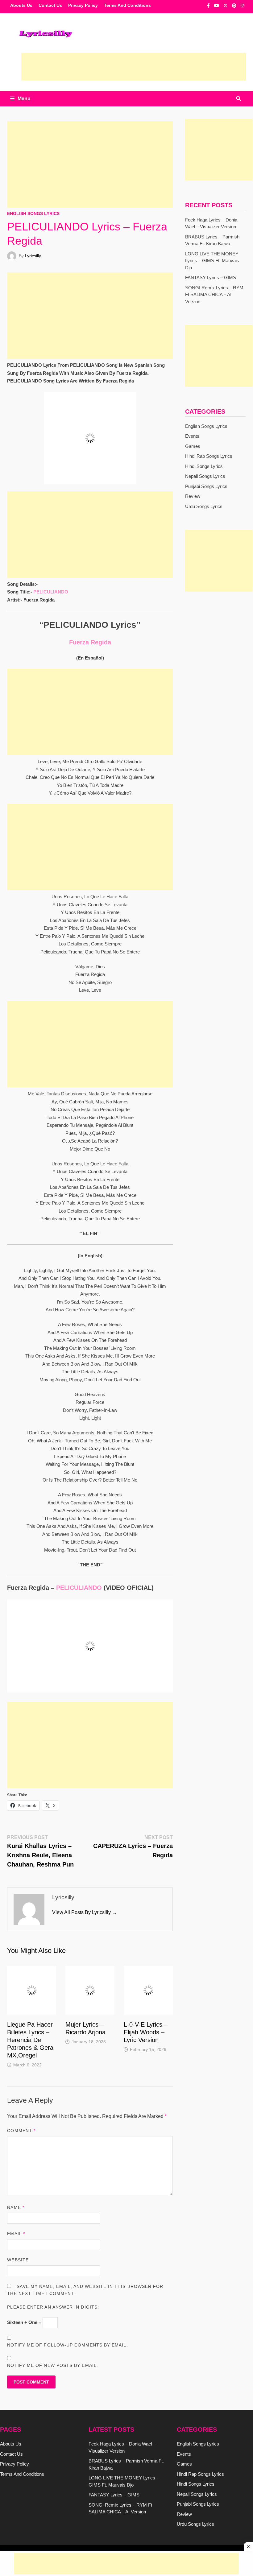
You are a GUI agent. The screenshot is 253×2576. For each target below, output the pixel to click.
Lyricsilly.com (78, 2494)
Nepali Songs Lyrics (205, 476)
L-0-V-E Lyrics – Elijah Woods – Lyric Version (146, 1972)
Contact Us (50, 5)
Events (192, 436)
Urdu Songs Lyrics (204, 506)
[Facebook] (209, 5)
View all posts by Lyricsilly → (85, 1872)
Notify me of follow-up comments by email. (67, 2284)
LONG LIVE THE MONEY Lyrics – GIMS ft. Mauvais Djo (212, 261)
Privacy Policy (83, 5)
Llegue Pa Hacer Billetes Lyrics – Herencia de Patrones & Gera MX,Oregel (30, 1980)
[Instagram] (243, 5)
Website (18, 2200)
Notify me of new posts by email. (53, 2305)
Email (16, 2173)
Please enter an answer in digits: (53, 2247)
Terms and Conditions (127, 5)
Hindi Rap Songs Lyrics (209, 456)
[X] (226, 5)
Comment (21, 2070)
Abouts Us (21, 5)
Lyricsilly (33, 256)
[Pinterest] (235, 5)
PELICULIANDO (51, 551)
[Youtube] (217, 5)
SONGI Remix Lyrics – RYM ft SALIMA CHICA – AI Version (214, 295)
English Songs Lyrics (33, 213)
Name (16, 2147)
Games (193, 446)
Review (193, 496)
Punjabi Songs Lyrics (206, 486)
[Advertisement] (134, 67)
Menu (24, 99)
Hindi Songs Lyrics (204, 466)
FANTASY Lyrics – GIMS (211, 277)
